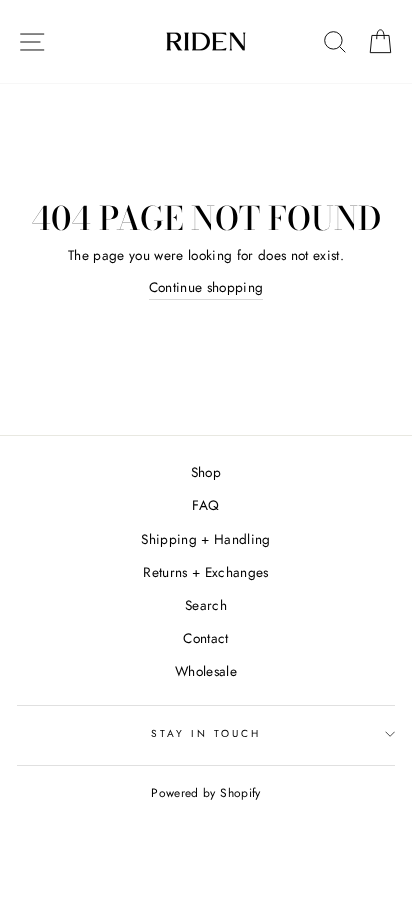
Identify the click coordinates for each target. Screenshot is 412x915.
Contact (205, 638)
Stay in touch (206, 733)
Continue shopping (206, 287)
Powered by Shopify (205, 793)
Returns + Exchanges (205, 572)
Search (206, 605)
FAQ (205, 505)
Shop (206, 472)
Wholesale (206, 671)
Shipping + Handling (205, 539)
